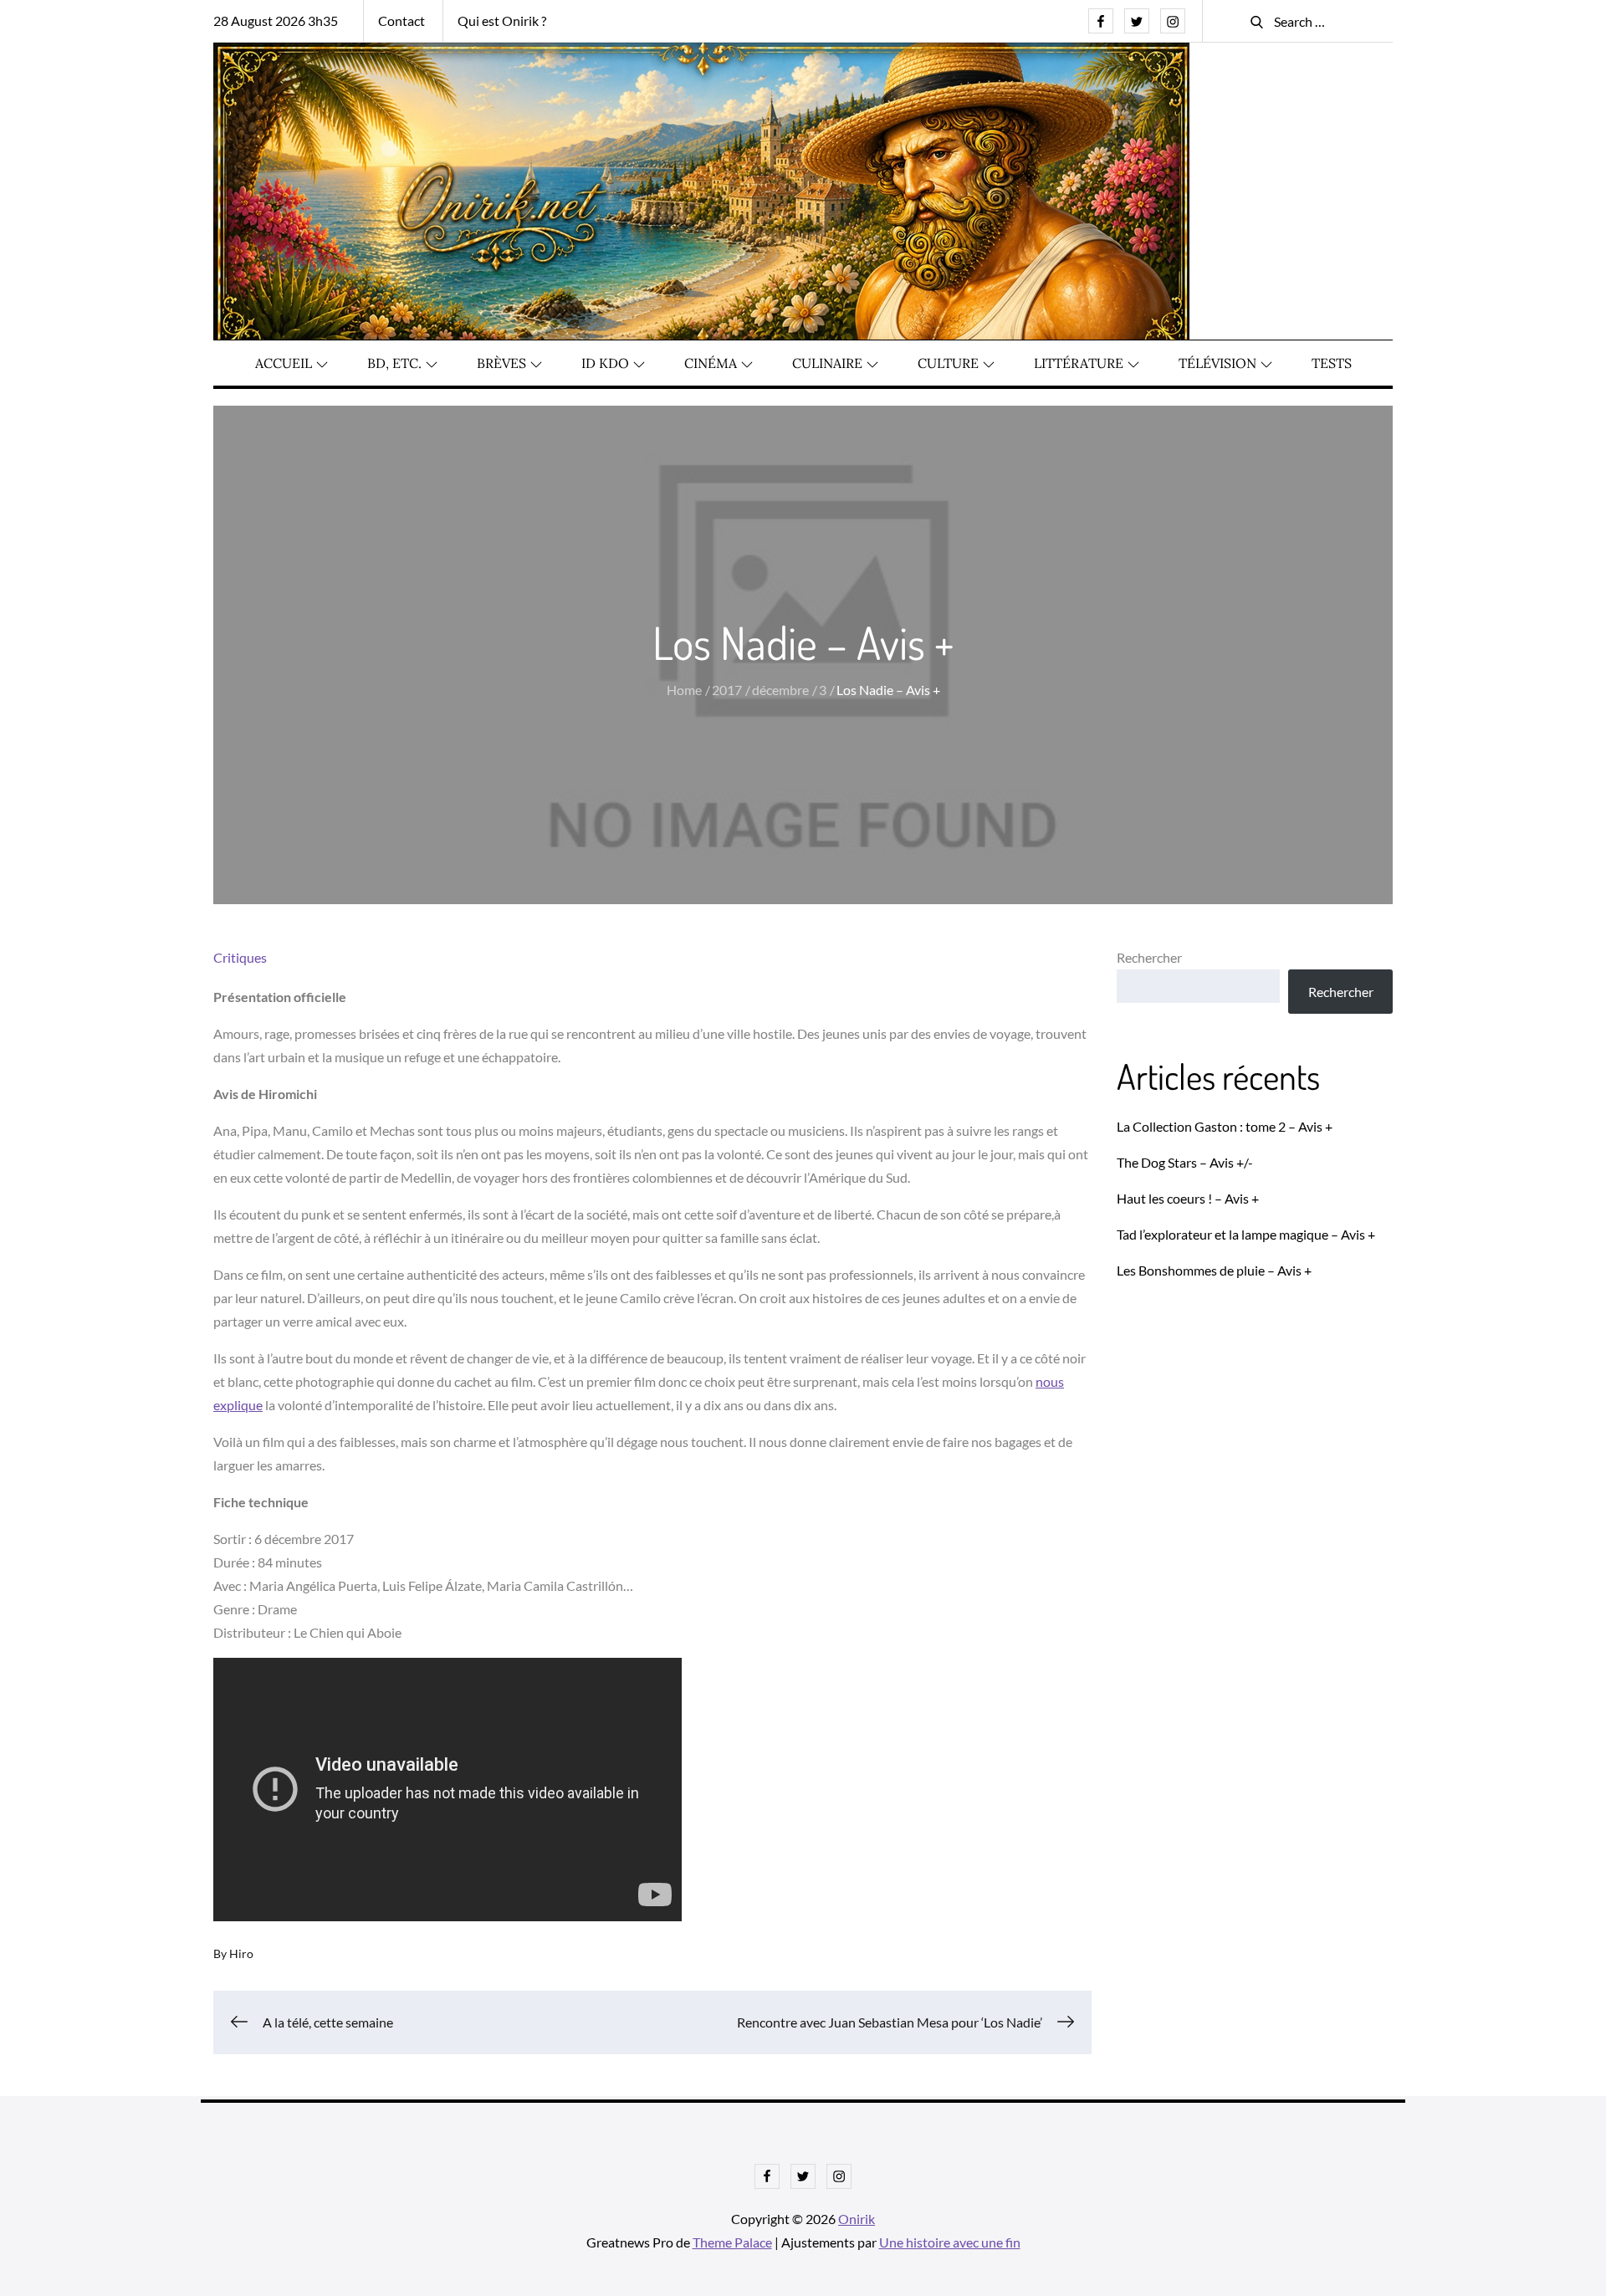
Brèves (501, 363)
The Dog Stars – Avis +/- (1185, 1162)
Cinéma (711, 363)
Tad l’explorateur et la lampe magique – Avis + (1246, 1234)
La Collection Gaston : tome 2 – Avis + (1225, 1126)
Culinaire (827, 363)
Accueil (284, 363)
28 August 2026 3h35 (276, 20)
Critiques (240, 957)
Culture (948, 363)
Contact (401, 20)
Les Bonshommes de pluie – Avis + (1214, 1270)
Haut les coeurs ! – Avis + (1188, 1198)
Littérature (1079, 363)
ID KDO (605, 363)
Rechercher (1149, 957)
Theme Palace (732, 2242)
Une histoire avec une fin (950, 2242)
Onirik (857, 2219)
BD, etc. (394, 363)
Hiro (241, 1953)
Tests (1332, 363)
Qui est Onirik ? (502, 20)
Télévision (1217, 363)
